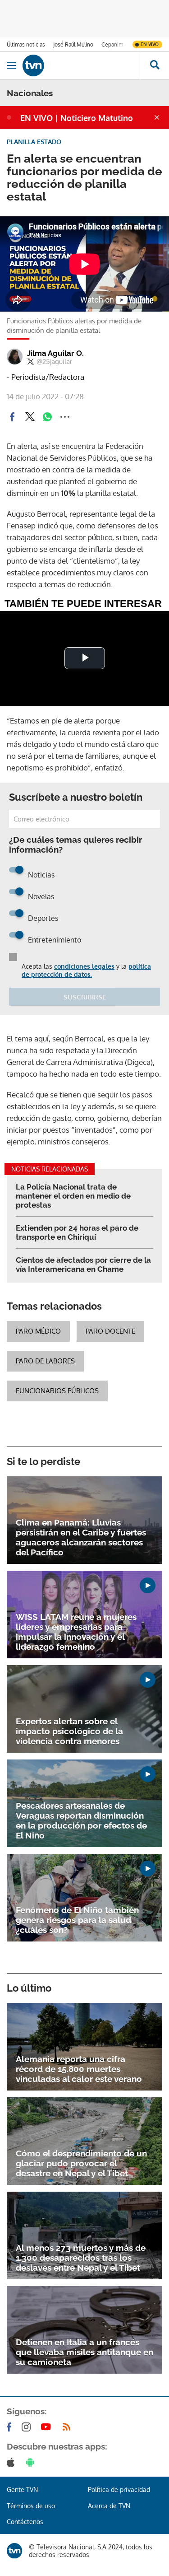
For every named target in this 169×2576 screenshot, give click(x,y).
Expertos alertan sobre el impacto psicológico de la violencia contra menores (69, 1731)
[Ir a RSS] (69, 2427)
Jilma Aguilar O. (55, 353)
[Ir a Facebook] (11, 2427)
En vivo (150, 44)
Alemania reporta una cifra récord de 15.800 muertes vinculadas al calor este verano (79, 2069)
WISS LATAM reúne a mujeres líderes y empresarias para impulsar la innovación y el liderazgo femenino (76, 1632)
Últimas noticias (26, 44)
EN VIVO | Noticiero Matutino (77, 118)
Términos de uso (31, 2506)
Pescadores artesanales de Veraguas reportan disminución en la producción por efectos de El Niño (81, 1820)
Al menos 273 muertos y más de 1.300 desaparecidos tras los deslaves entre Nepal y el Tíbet (81, 2258)
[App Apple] (12, 2462)
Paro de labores (45, 1361)
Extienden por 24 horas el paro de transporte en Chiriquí (77, 1232)
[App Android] (32, 2462)
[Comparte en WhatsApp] (47, 417)
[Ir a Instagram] (28, 2427)
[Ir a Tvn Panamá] (81, 65)
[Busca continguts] (154, 65)
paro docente (110, 1331)
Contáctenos (25, 2522)
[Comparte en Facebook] (12, 417)
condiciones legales (84, 966)
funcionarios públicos (57, 1391)
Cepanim (112, 44)
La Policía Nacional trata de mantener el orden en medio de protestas (73, 1196)
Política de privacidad (119, 2490)
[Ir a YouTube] (48, 2427)
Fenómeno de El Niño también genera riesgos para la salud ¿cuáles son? (77, 1920)
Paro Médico (38, 1331)
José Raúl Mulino (73, 44)
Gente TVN (22, 2490)
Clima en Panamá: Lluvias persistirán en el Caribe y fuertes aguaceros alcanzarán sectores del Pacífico (81, 1537)
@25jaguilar (54, 362)
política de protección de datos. (86, 970)
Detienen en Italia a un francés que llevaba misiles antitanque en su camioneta (84, 2352)
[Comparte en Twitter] (30, 417)
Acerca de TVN (109, 2506)
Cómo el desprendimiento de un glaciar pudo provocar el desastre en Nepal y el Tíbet (81, 2163)
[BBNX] (14, 2551)
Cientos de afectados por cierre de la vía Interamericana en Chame (83, 1265)
